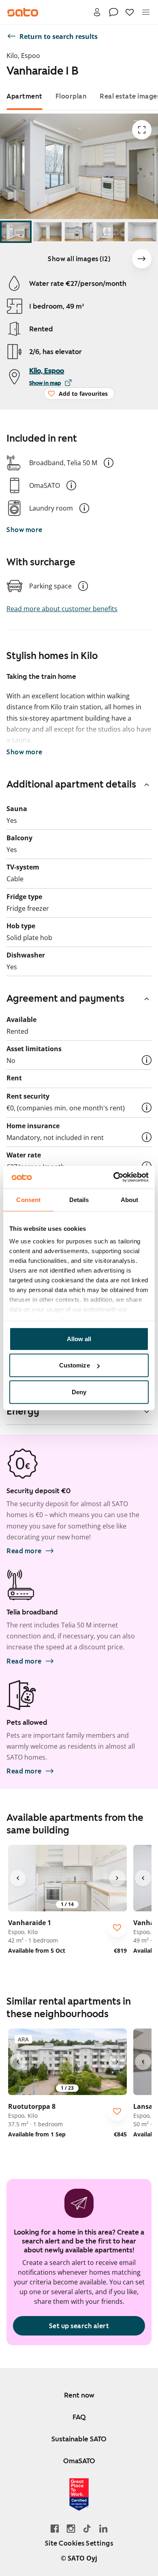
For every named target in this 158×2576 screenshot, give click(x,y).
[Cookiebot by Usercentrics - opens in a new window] (114, 1177)
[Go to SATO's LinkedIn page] (103, 2528)
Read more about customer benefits (62, 609)
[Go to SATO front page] (23, 12)
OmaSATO (79, 2461)
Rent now (79, 2395)
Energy (23, 1411)
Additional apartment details (71, 784)
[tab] (25, 96)
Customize (75, 1365)
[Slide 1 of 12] (16, 232)
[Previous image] (18, 1878)
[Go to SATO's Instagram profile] (71, 2528)
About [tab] (130, 1199)
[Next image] (142, 259)
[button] (109, 463)
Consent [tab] (28, 1199)
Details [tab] (79, 1199)
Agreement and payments (65, 998)
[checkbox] (117, 1928)
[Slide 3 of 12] (79, 232)
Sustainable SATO (79, 2439)
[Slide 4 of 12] (111, 232)
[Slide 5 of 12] (142, 232)
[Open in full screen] (142, 130)
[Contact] (113, 12)
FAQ (79, 2417)
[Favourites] (130, 12)
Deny (79, 1392)
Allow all (79, 1338)
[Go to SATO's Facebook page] (55, 2528)
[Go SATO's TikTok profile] (87, 2528)
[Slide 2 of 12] (47, 232)
